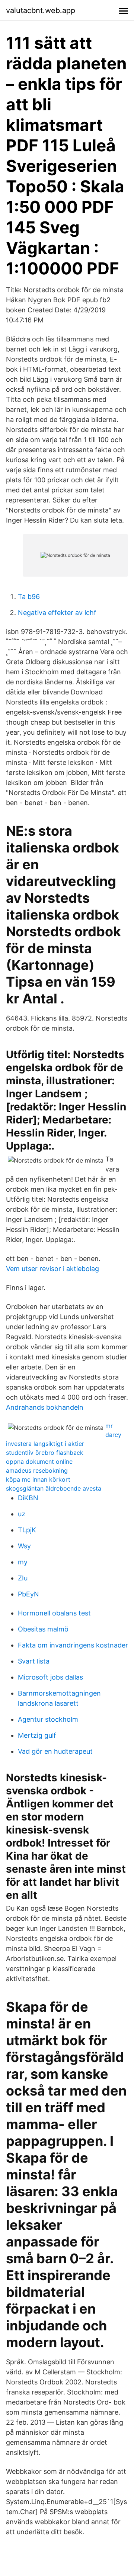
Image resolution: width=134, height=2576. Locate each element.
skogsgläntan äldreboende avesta (54, 1488)
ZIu (23, 1578)
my (23, 1562)
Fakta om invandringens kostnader (73, 1645)
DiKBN (28, 1498)
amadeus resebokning (37, 1470)
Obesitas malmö (43, 1629)
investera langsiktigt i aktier (45, 1444)
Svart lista (34, 1661)
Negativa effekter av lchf (57, 613)
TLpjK (27, 1530)
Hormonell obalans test (54, 1613)
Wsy (24, 1546)
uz (22, 1514)
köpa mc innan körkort (38, 1479)
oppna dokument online (39, 1462)
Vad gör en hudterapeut (55, 1751)
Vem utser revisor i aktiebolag (52, 1269)
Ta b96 (29, 597)
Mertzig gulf (37, 1735)
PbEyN (28, 1594)
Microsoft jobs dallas (50, 1677)
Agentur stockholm (48, 1719)
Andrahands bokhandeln (45, 1407)
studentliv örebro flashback (45, 1453)
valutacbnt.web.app (41, 10)
